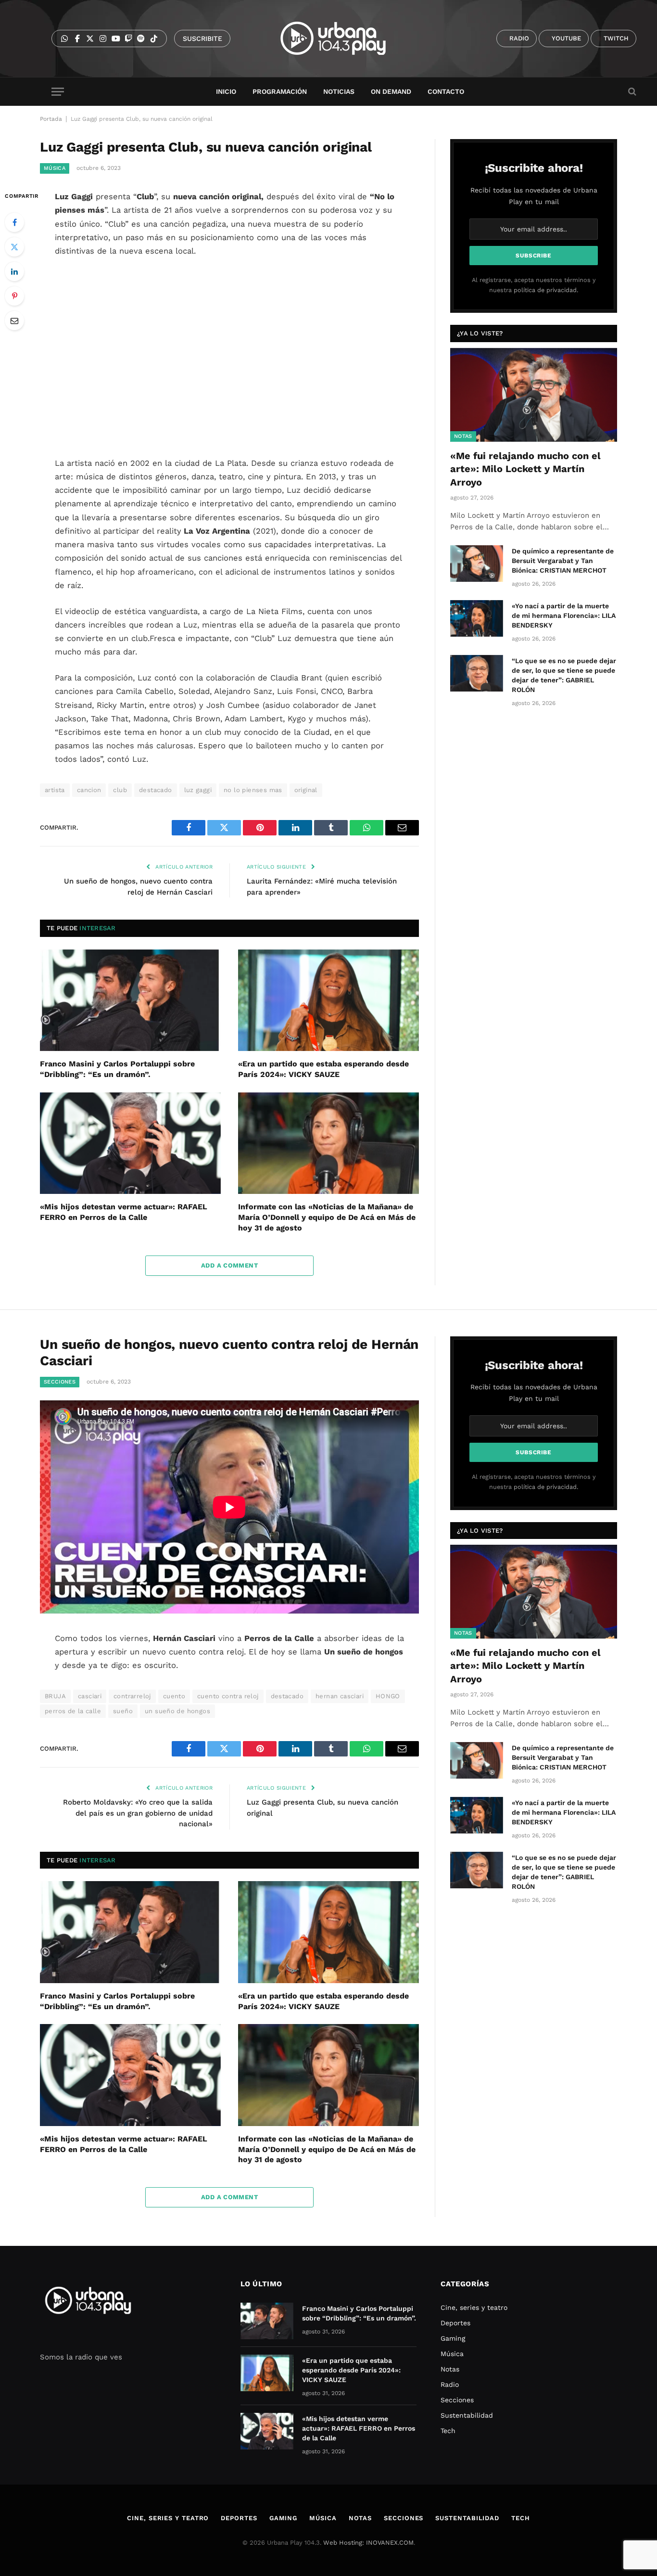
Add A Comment (229, 1265)
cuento (174, 1696)
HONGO (388, 1696)
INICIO (226, 91)
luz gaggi (198, 790)
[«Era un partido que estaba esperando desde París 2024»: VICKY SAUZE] (328, 1000)
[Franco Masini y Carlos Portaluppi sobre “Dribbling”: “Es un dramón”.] (130, 1000)
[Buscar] (631, 92)
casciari (90, 1696)
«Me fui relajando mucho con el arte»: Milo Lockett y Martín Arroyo (525, 469)
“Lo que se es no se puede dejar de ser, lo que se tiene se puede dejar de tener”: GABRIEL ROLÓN (564, 675)
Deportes (455, 2323)
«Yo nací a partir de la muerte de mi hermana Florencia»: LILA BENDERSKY (564, 615)
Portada (51, 119)
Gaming (453, 2338)
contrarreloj (132, 1696)
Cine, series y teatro (474, 2307)
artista (55, 790)
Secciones (60, 1382)
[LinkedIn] (14, 271)
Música (55, 168)
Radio (450, 2384)
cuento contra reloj (228, 1696)
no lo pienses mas (253, 790)
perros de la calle (73, 1711)
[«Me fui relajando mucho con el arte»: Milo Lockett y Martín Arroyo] (534, 395)
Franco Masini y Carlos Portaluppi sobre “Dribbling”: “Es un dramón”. (117, 1069)
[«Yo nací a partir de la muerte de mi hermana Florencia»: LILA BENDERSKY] (477, 618)
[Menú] (58, 92)
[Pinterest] (14, 296)
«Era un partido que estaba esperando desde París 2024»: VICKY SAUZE (323, 1069)
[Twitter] (14, 247)
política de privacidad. (546, 290)
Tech (448, 2431)
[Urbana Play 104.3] (344, 38)
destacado (156, 790)
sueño (123, 1711)
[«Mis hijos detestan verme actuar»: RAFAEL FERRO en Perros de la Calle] (130, 1143)
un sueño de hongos (177, 1711)
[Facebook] (14, 222)
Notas (463, 436)
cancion (89, 790)
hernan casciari (340, 1696)
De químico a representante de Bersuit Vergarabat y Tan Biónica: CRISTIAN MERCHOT (563, 561)
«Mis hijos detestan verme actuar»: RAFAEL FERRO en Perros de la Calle (124, 1212)
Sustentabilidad (467, 2415)
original (306, 790)
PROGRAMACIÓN (280, 91)
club (120, 790)
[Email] (14, 320)
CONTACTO (446, 91)
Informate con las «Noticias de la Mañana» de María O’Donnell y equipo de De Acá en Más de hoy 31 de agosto (327, 1217)
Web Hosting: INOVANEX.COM (368, 2543)
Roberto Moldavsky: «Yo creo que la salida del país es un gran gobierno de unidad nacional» (138, 1813)
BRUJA (55, 1696)
